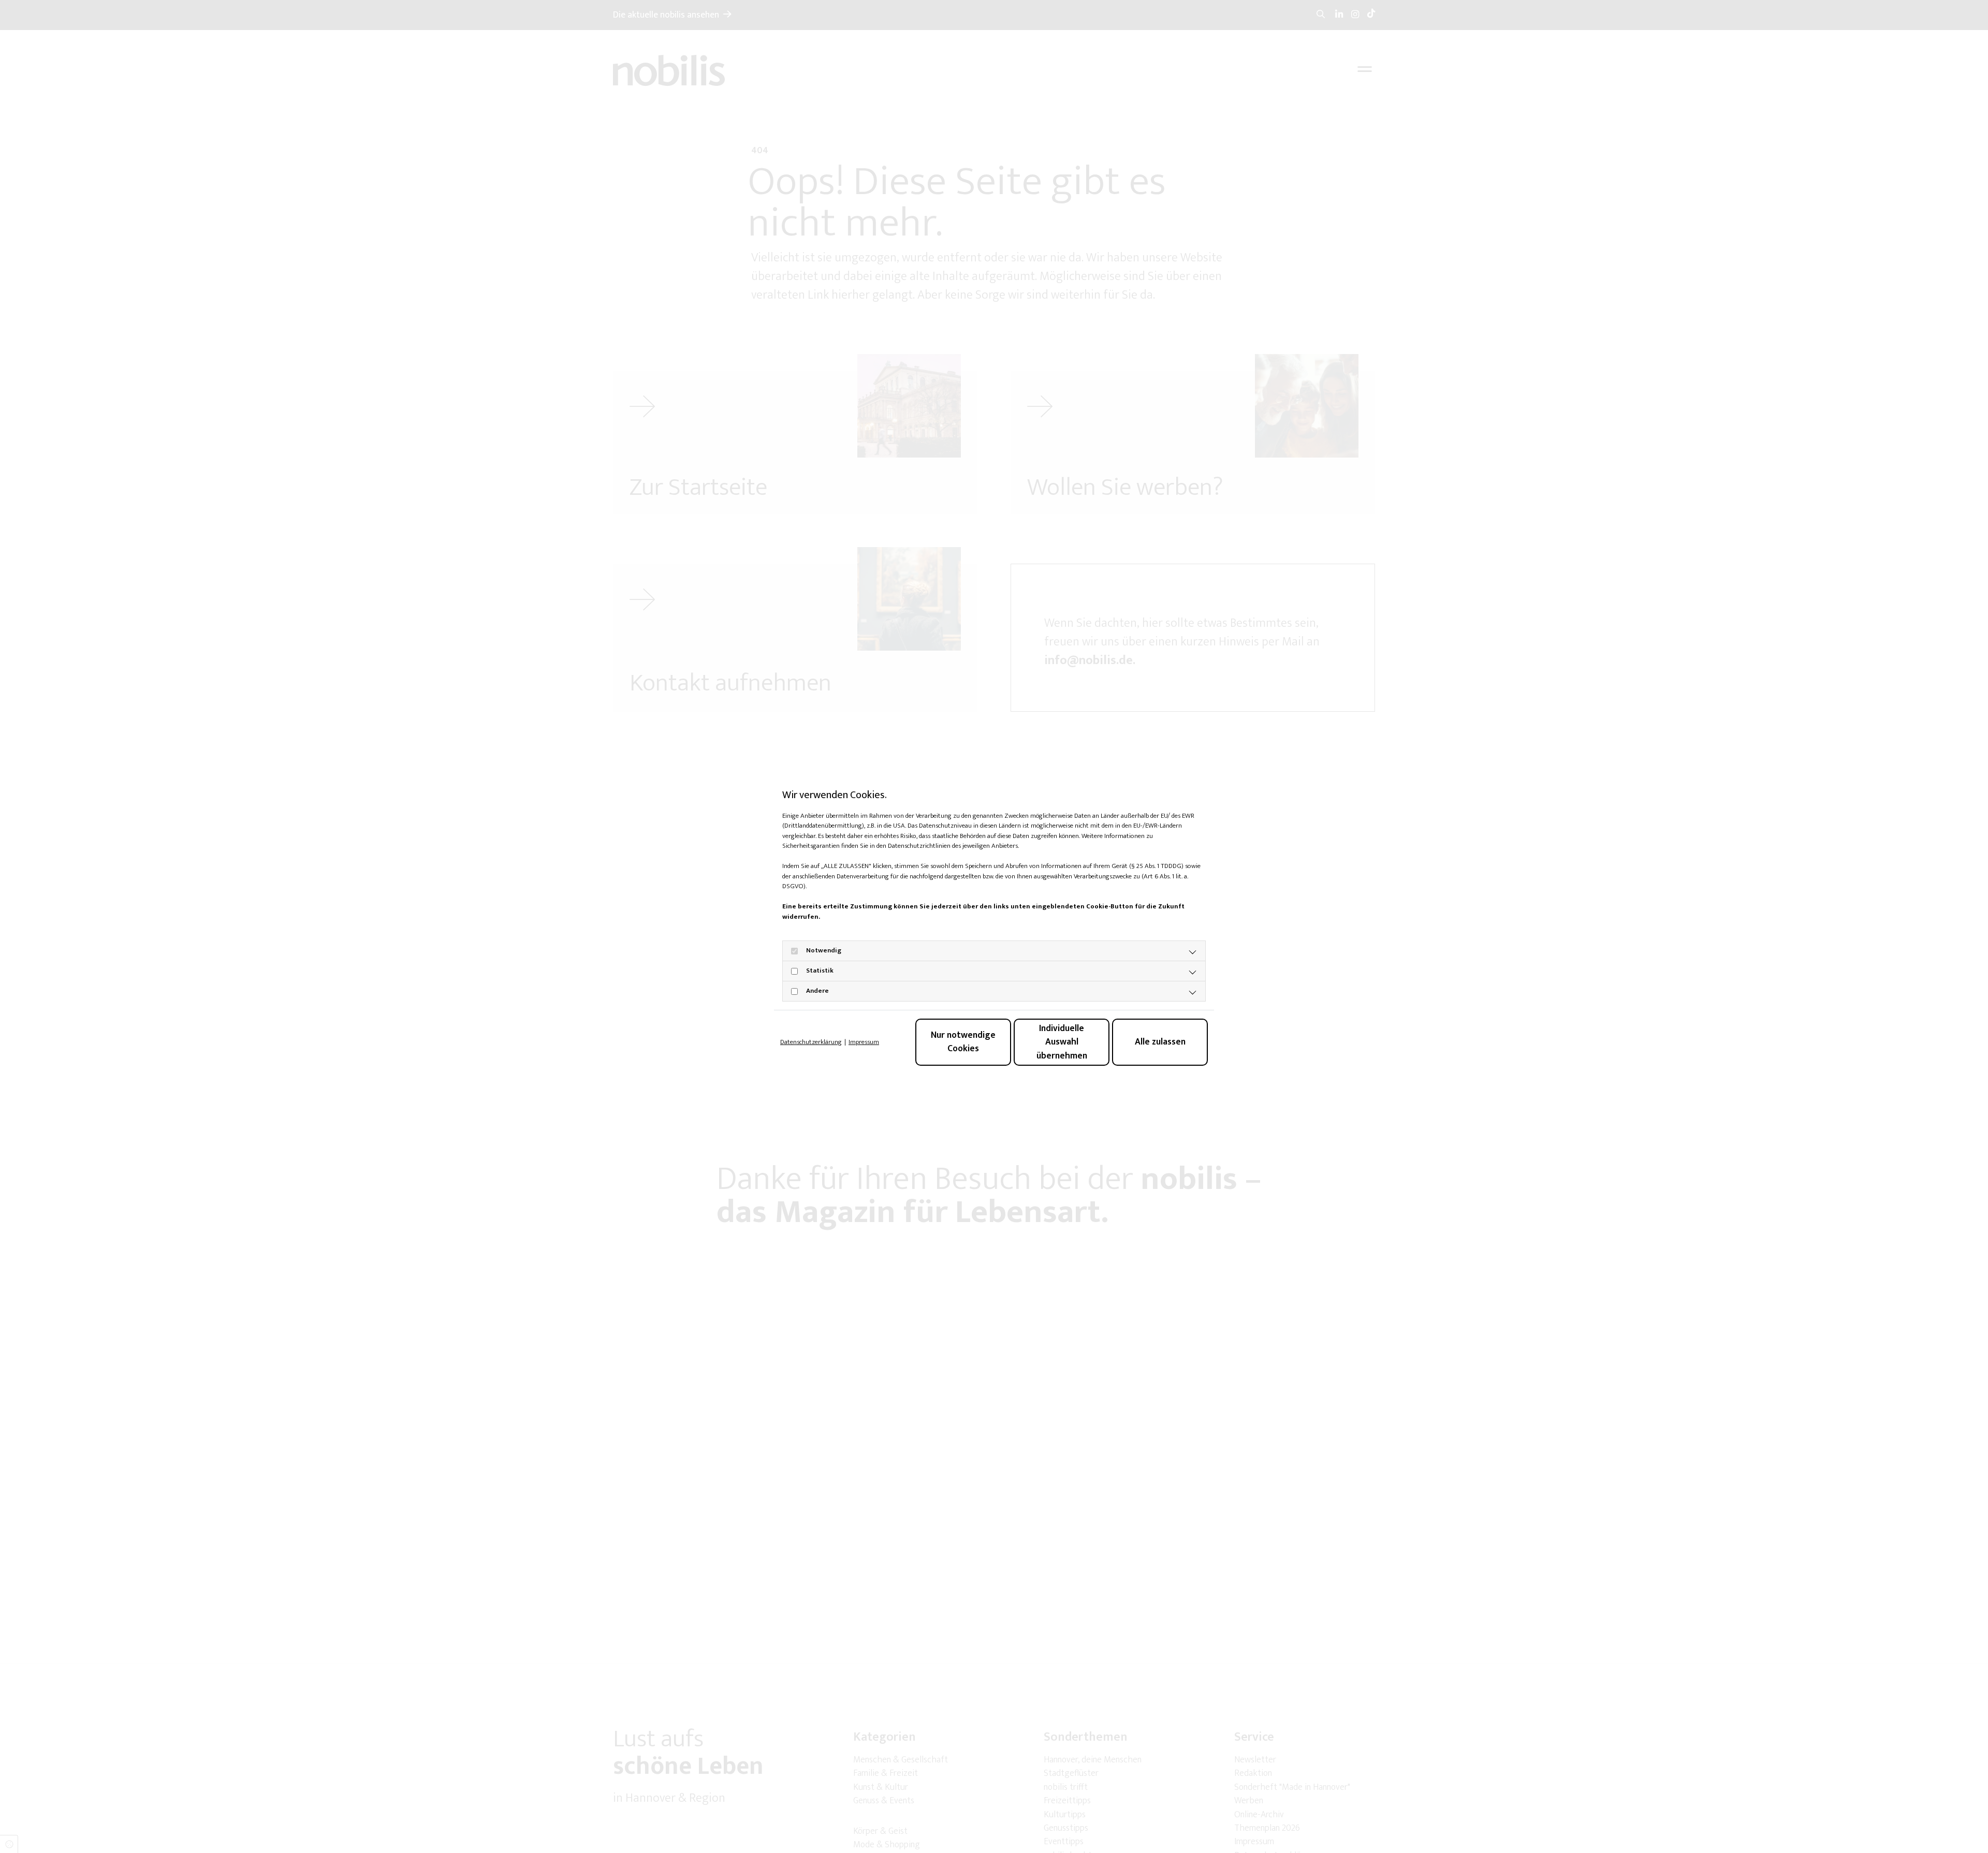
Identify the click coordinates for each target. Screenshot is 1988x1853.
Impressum (864, 1042)
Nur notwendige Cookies (963, 1042)
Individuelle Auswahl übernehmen (1062, 1042)
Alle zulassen (1160, 1042)
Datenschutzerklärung (811, 1042)
